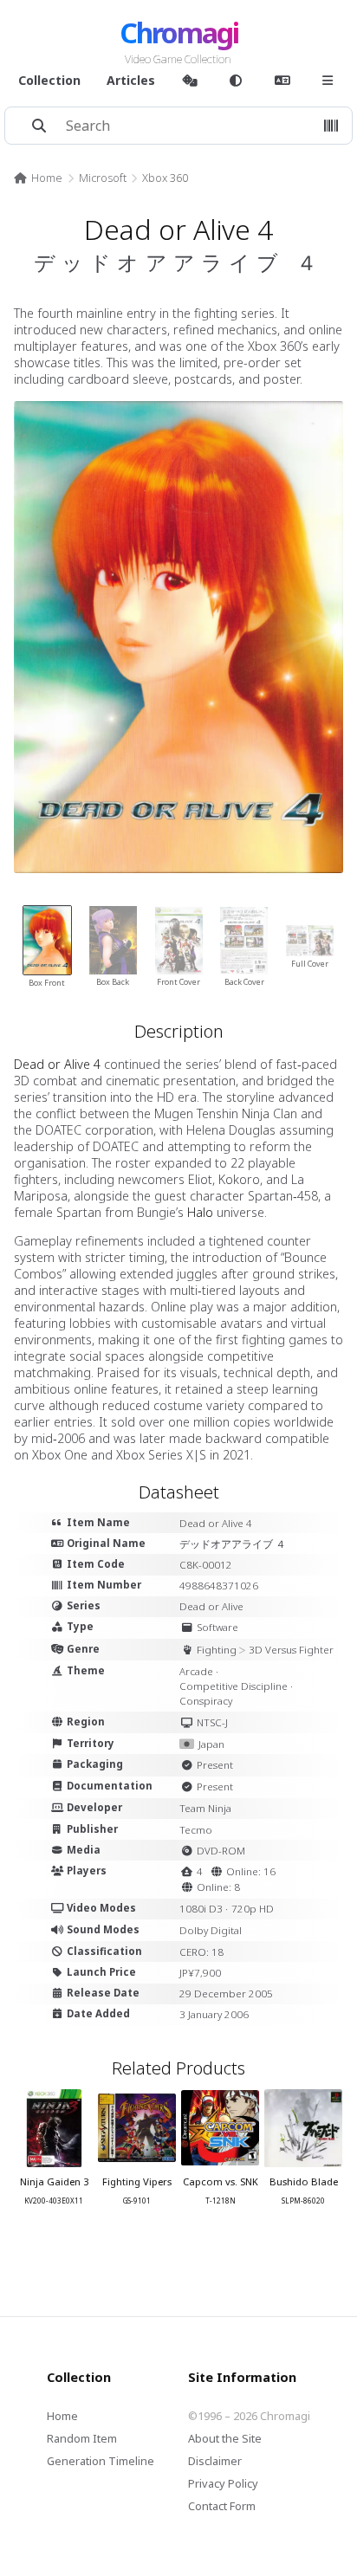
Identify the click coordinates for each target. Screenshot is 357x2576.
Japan (211, 1744)
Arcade (196, 1671)
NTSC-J (212, 1722)
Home (47, 178)
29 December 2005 (226, 1993)
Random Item (82, 2438)
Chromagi (179, 32)
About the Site (225, 2438)
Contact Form (222, 2506)
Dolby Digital (211, 1930)
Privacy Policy (223, 2483)
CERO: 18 (201, 1952)
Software (217, 1627)
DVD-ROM (221, 1851)
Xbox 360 (165, 178)
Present (215, 1765)
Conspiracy (206, 1701)
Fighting (217, 1650)
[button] (331, 126)
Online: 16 (251, 1871)
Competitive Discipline (234, 1686)
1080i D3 (201, 1909)
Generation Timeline (101, 2461)
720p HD (253, 1909)
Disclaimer (215, 2461)
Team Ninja (205, 1808)
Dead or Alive (211, 1606)
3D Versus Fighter (291, 1650)
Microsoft (103, 178)
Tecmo (196, 1830)
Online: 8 (218, 1887)
